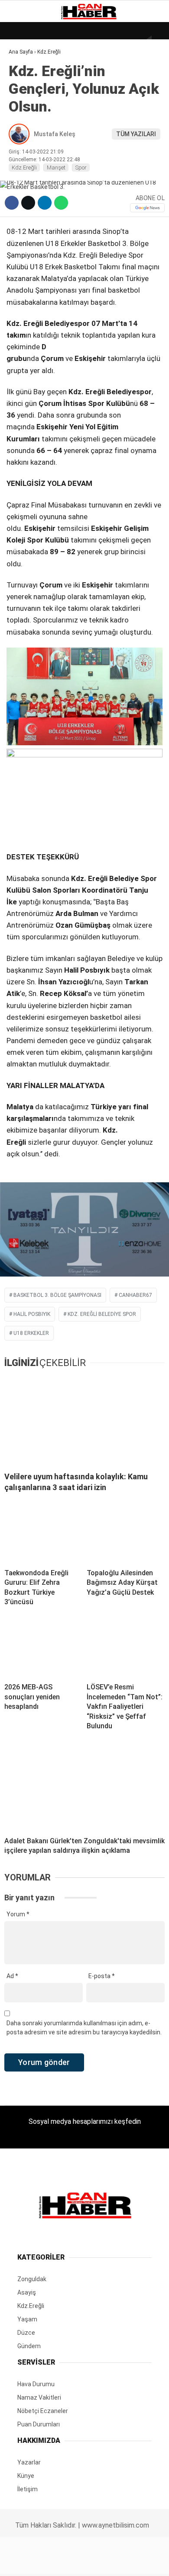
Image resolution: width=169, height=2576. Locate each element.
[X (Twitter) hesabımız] (54, 2562)
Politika (26, 176)
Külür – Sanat (35, 124)
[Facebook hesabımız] (28, 2562)
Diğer (21, 211)
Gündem (26, 106)
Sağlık (23, 159)
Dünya (23, 71)
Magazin (27, 141)
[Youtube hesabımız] (107, 2562)
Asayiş (23, 194)
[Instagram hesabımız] (81, 2562)
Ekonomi (26, 89)
